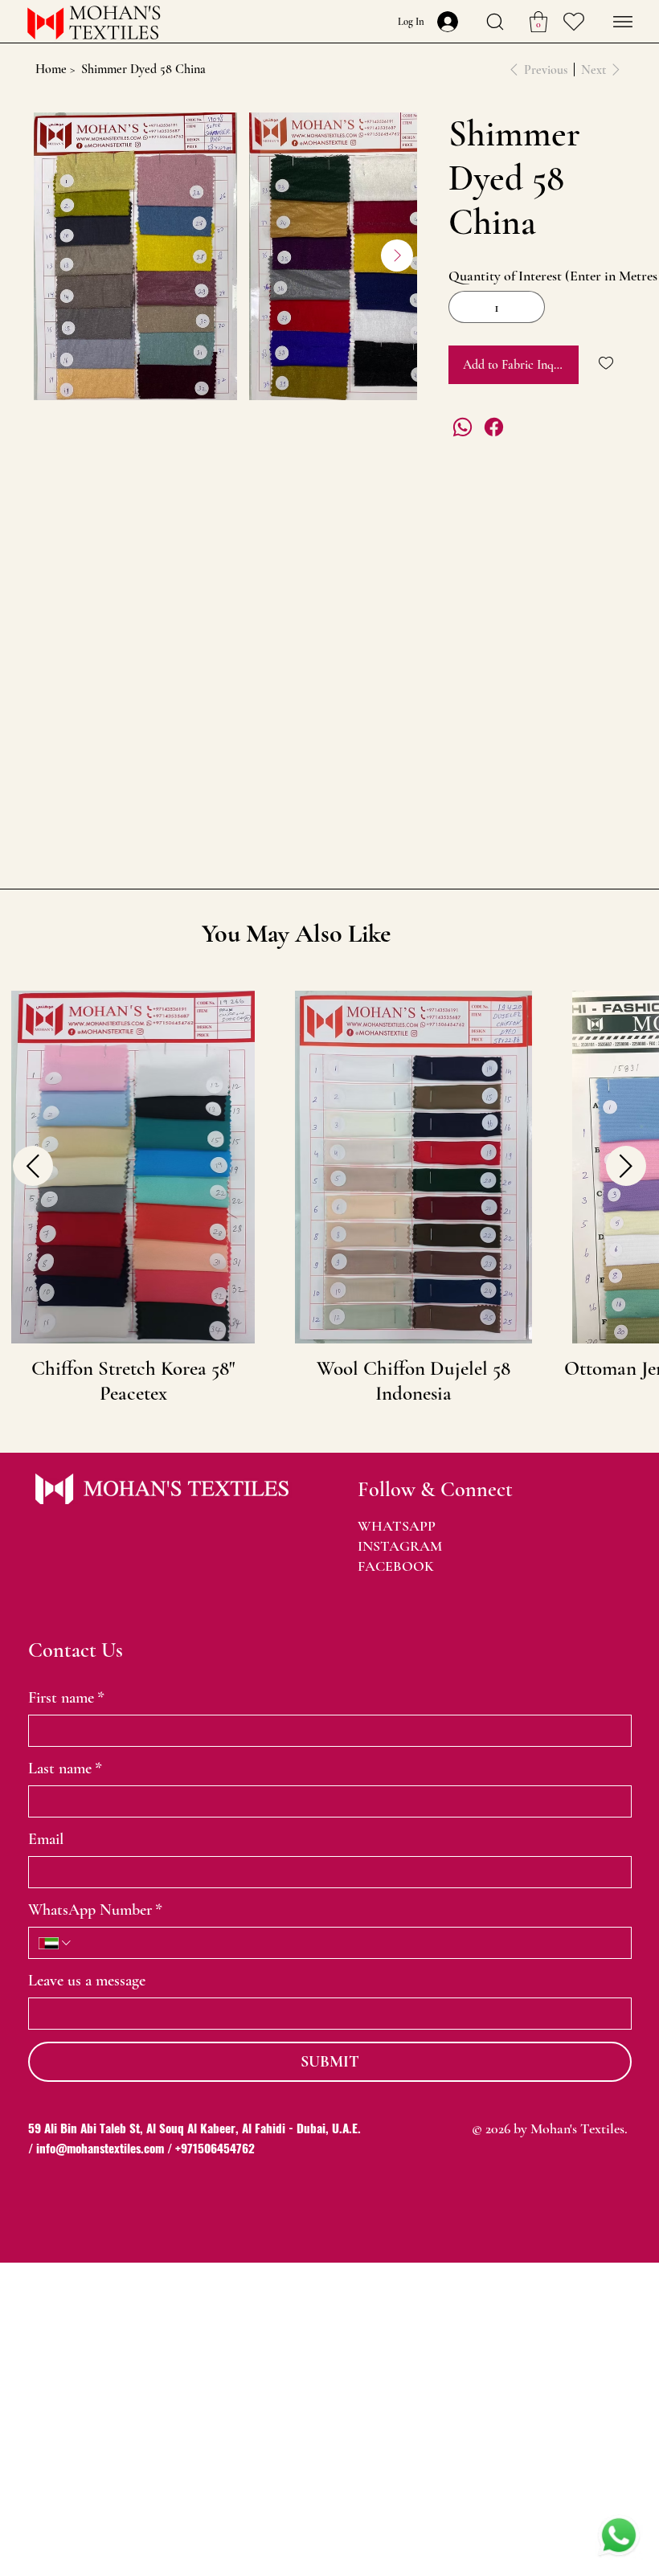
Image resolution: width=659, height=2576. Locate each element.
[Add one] (529, 307)
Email (46, 1839)
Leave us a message (87, 1981)
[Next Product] (626, 1166)
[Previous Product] (33, 1166)
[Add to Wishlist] (607, 363)
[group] (329, 1198)
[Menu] (623, 22)
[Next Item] (397, 256)
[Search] (495, 22)
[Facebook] (494, 427)
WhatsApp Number (95, 1910)
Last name (65, 1768)
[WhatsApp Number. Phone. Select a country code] (56, 1943)
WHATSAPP (397, 1526)
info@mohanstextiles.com (100, 2148)
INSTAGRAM (400, 1546)
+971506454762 (215, 2148)
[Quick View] (133, 1167)
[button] (538, 22)
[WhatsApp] (463, 427)
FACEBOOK (396, 1566)
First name (66, 1698)
